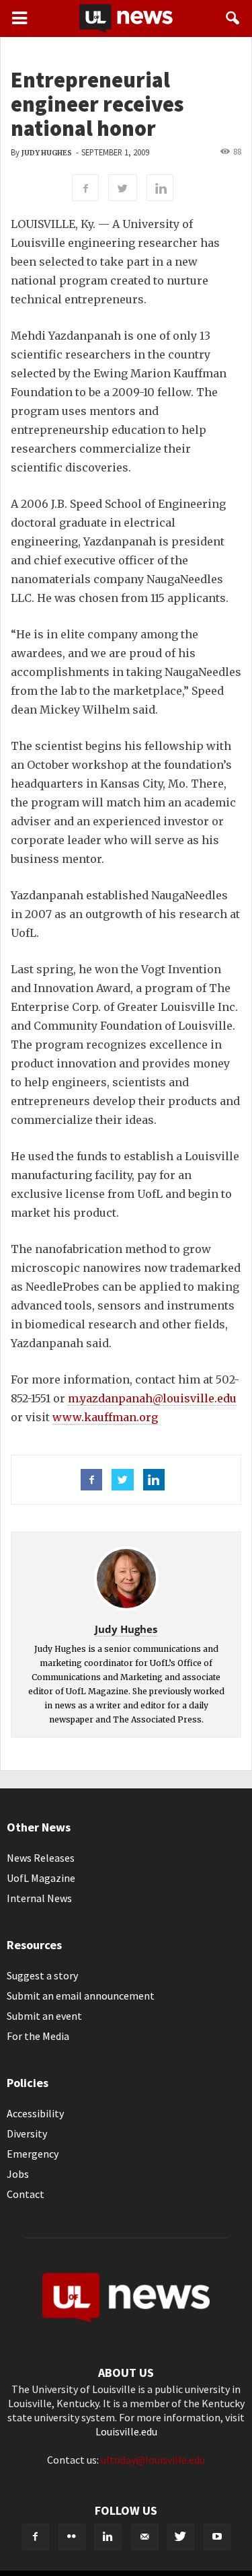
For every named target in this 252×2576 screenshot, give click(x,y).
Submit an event (44, 2016)
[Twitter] (181, 2537)
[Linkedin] (108, 2537)
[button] (233, 18)
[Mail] (144, 2537)
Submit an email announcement (81, 1996)
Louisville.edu (126, 2431)
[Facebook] (36, 2537)
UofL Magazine (41, 1878)
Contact (26, 2194)
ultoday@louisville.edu (153, 2460)
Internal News (39, 1898)
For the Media (38, 2036)
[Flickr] (72, 2537)
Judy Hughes (47, 153)
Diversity (27, 2133)
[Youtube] (217, 2537)
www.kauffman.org (105, 1417)
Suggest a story (42, 1975)
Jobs (18, 2174)
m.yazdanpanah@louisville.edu (152, 1398)
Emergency (33, 2154)
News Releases (41, 1858)
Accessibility (35, 2113)
